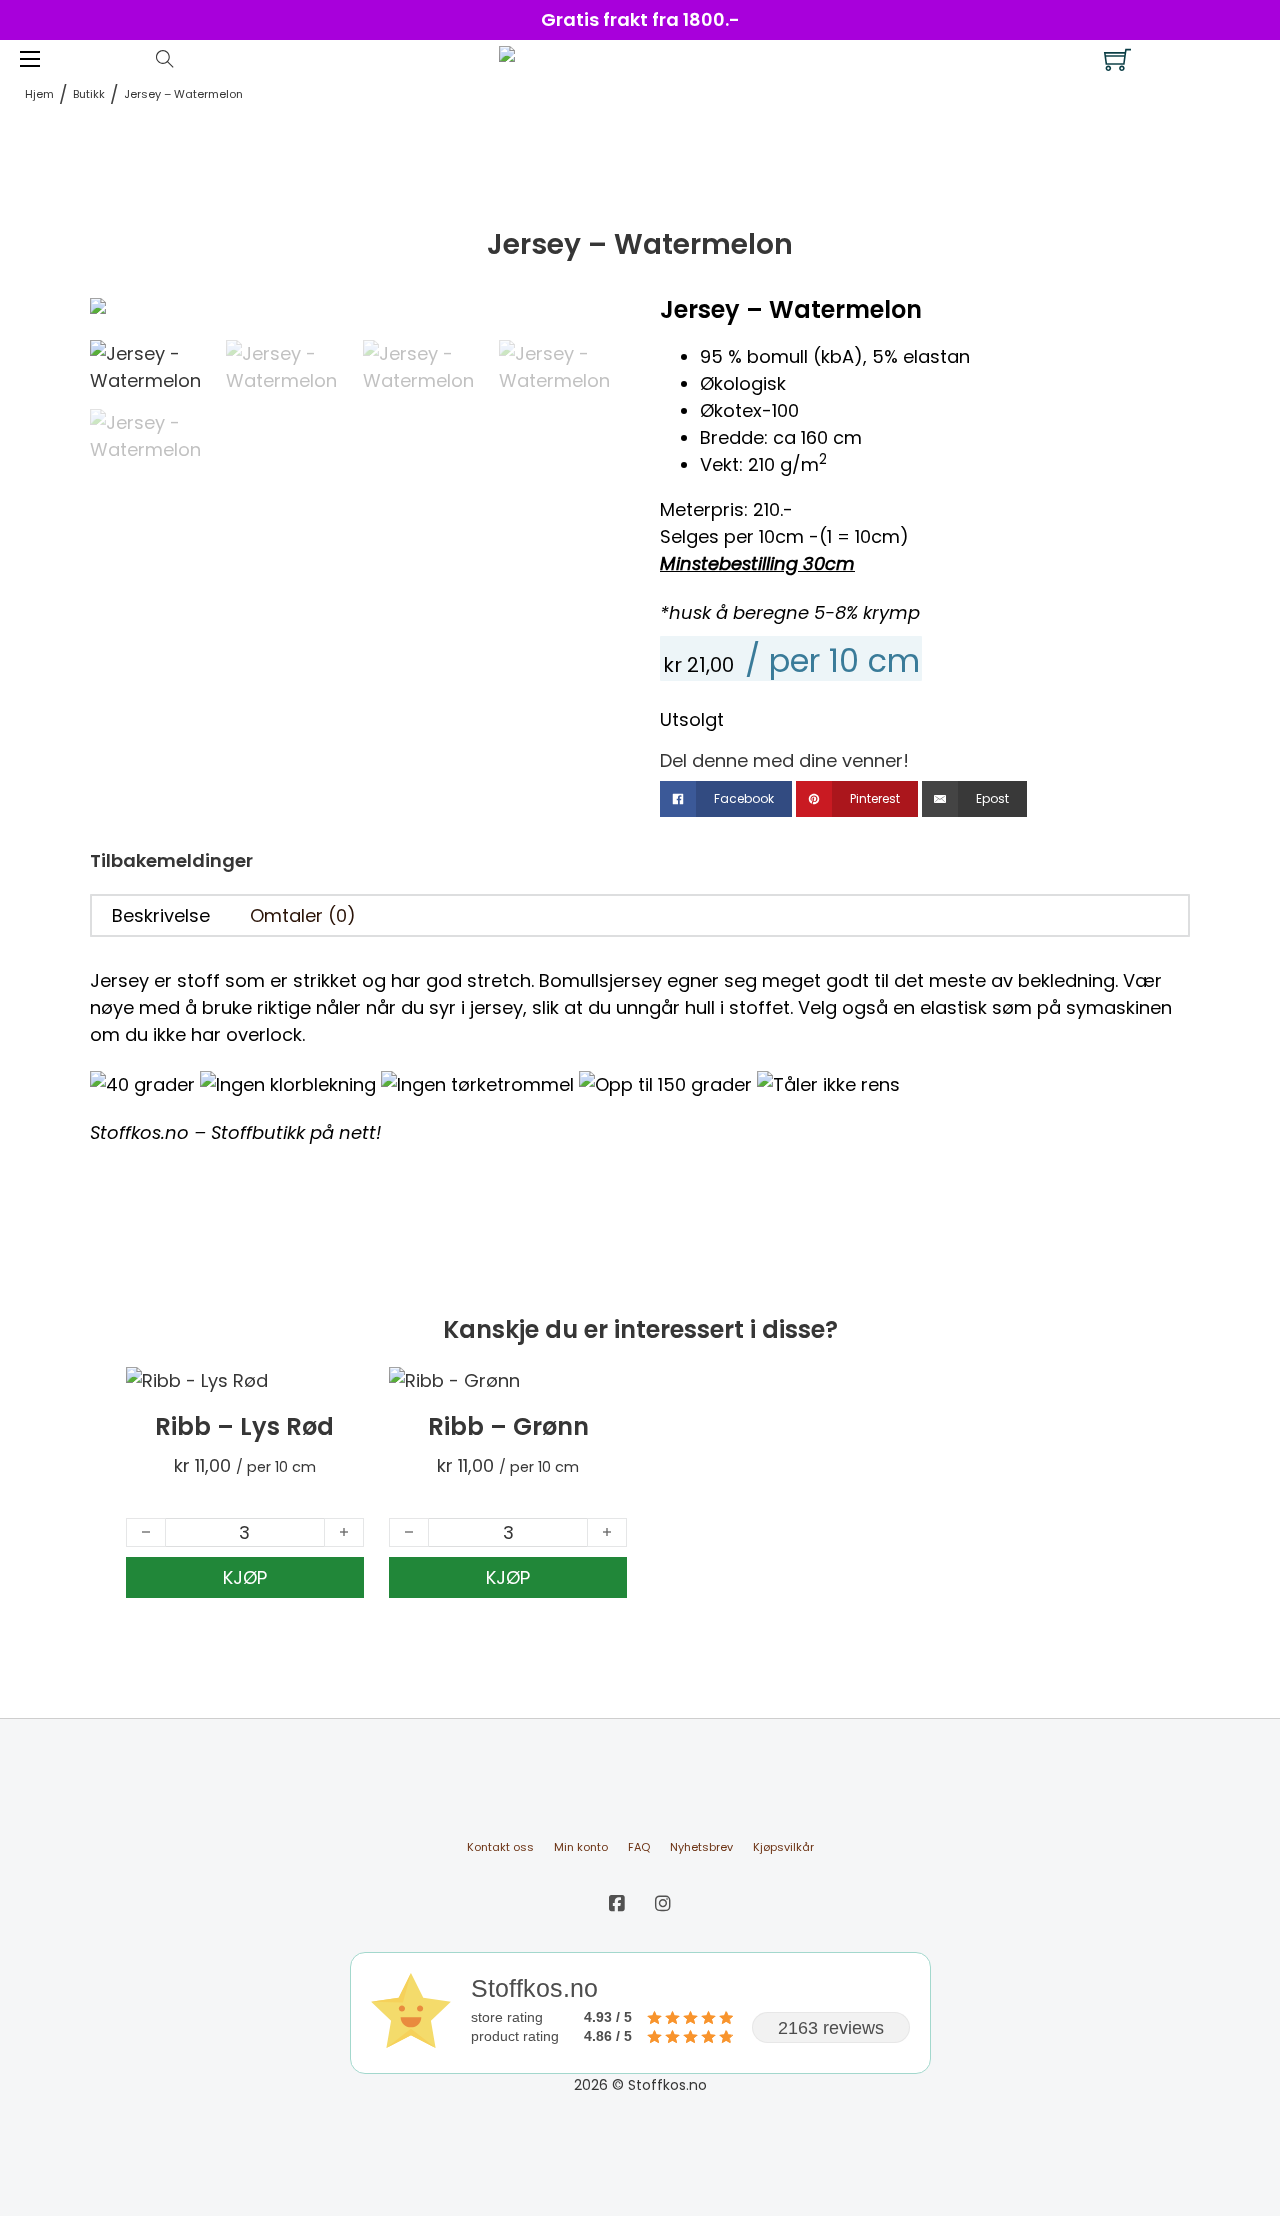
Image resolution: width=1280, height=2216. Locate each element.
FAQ (639, 1847)
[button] (593, 323)
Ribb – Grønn (508, 1426)
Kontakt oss (500, 1847)
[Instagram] (663, 1903)
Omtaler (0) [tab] (303, 915)
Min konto (581, 1847)
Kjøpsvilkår (783, 1847)
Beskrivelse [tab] (161, 915)
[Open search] (165, 59)
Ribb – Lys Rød (244, 1426)
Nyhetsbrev (701, 1847)
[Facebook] (617, 1903)
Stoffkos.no (139, 1132)
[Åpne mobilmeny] (30, 59)
